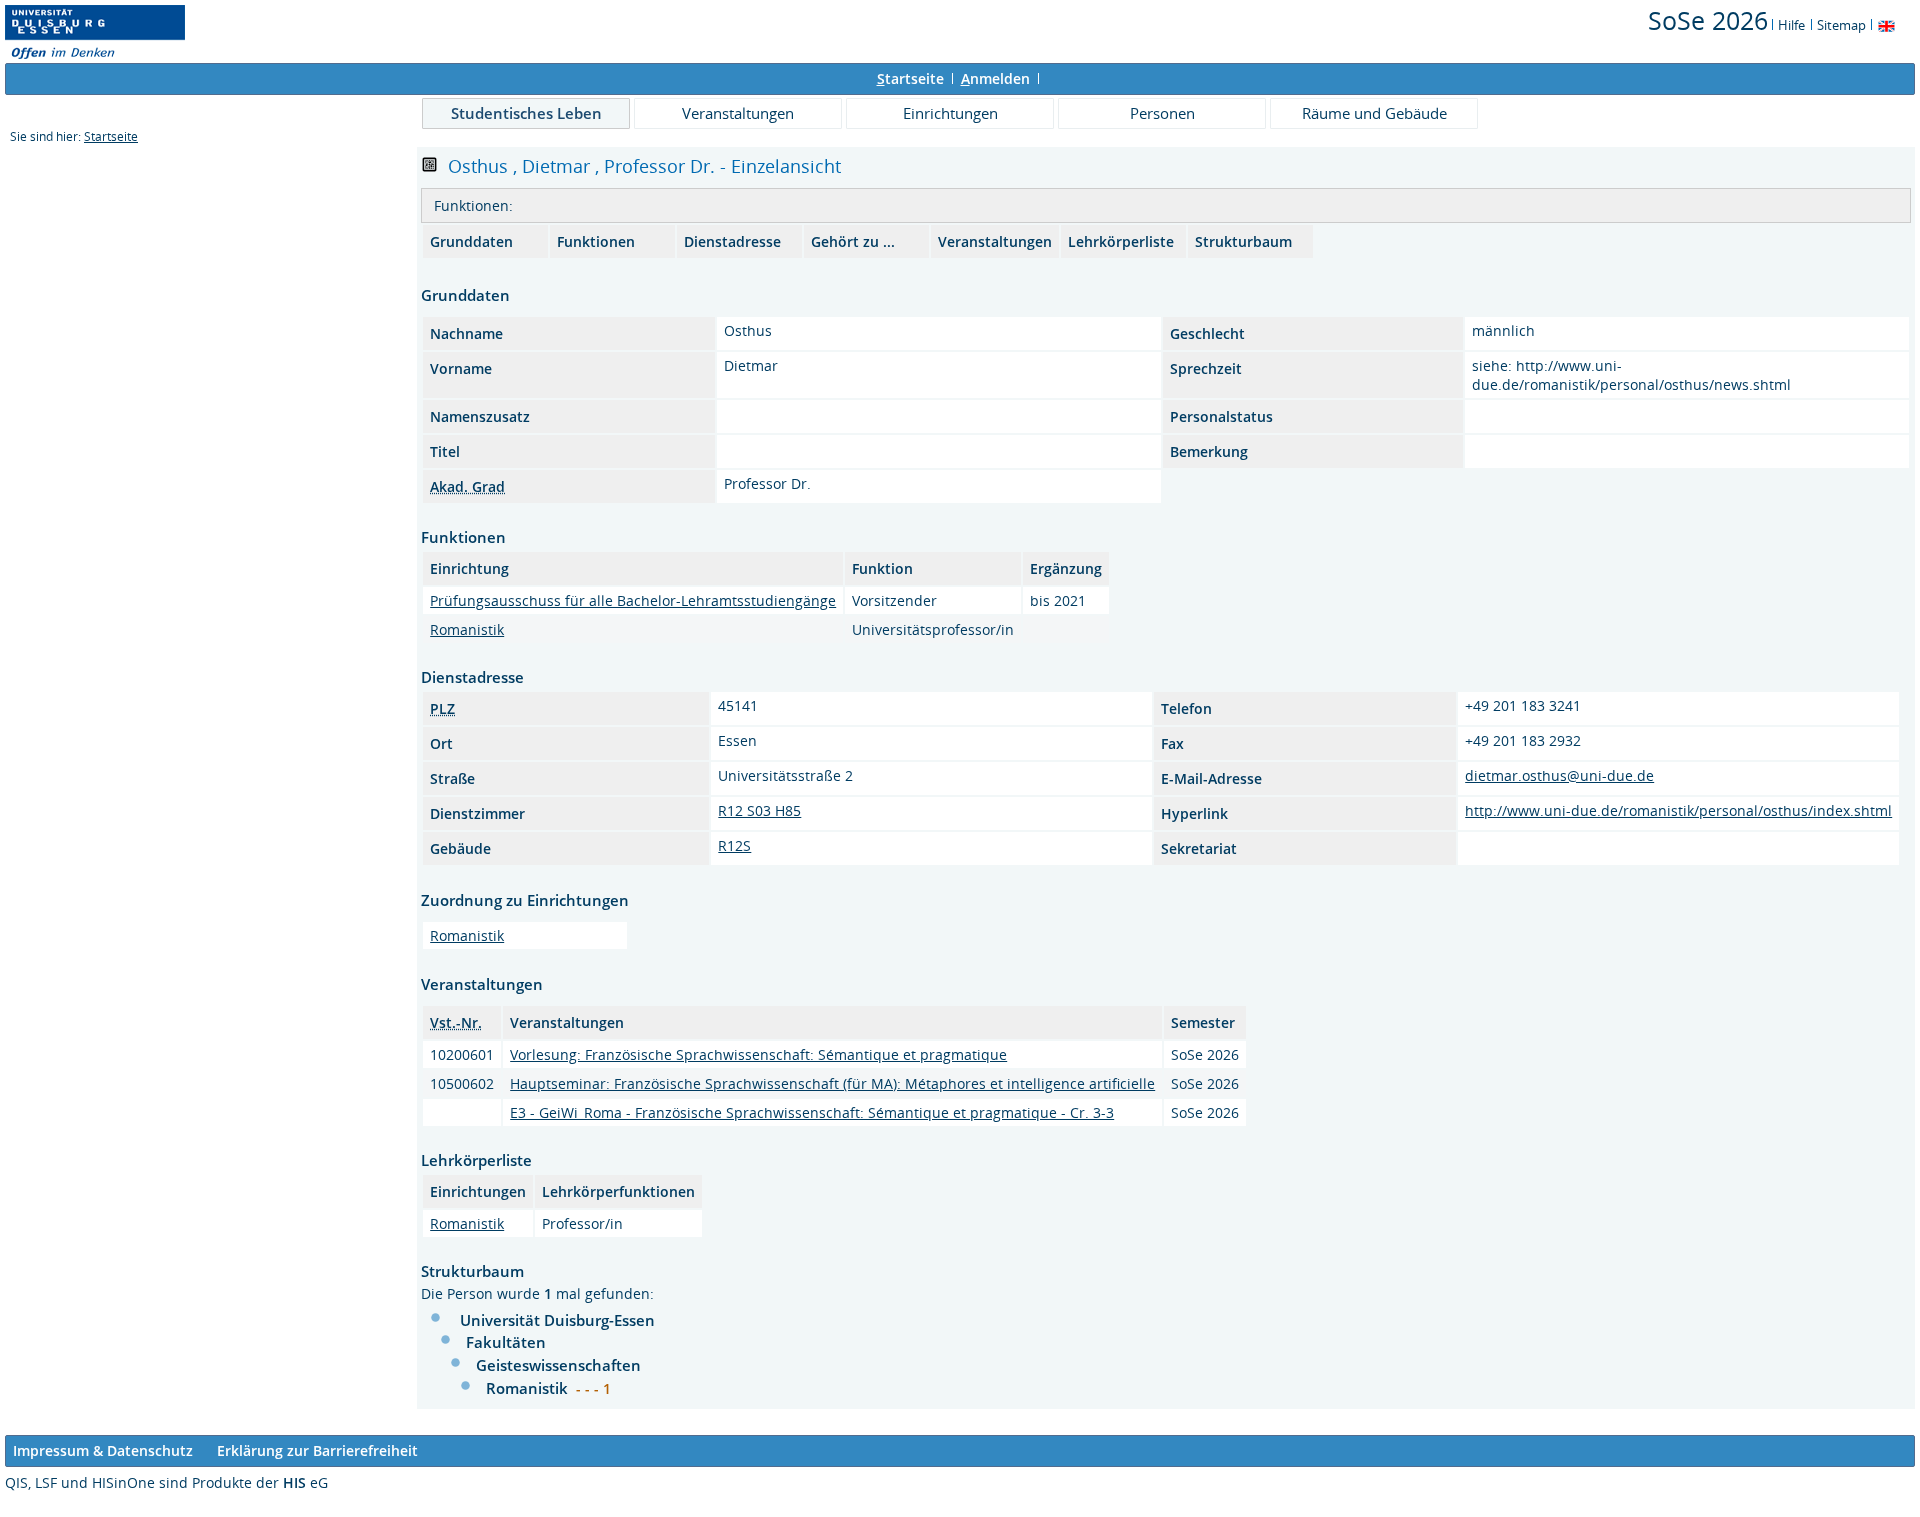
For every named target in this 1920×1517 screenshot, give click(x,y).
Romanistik (467, 629)
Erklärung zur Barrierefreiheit (317, 1450)
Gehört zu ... (853, 241)
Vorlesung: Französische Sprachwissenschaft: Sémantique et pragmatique (758, 1054)
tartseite (910, 78)
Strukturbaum (1243, 241)
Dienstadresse (732, 241)
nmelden (995, 78)
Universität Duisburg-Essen (557, 1320)
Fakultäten (506, 1342)
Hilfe (1791, 25)
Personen (1162, 113)
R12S (734, 845)
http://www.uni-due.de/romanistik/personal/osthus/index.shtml (1678, 810)
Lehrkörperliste (1121, 241)
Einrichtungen (950, 113)
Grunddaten (471, 241)
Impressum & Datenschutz (103, 1450)
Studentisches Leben (526, 113)
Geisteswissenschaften (558, 1365)
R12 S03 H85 (759, 810)
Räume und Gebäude (1374, 113)
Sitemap (1841, 25)
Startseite (111, 136)
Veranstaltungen (738, 113)
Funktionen (596, 241)
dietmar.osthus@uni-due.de (1559, 775)
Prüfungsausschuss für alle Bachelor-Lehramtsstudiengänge (633, 600)
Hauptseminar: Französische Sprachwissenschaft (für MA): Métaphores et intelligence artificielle (832, 1083)
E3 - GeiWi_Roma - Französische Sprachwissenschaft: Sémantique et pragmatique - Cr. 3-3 (812, 1112)
